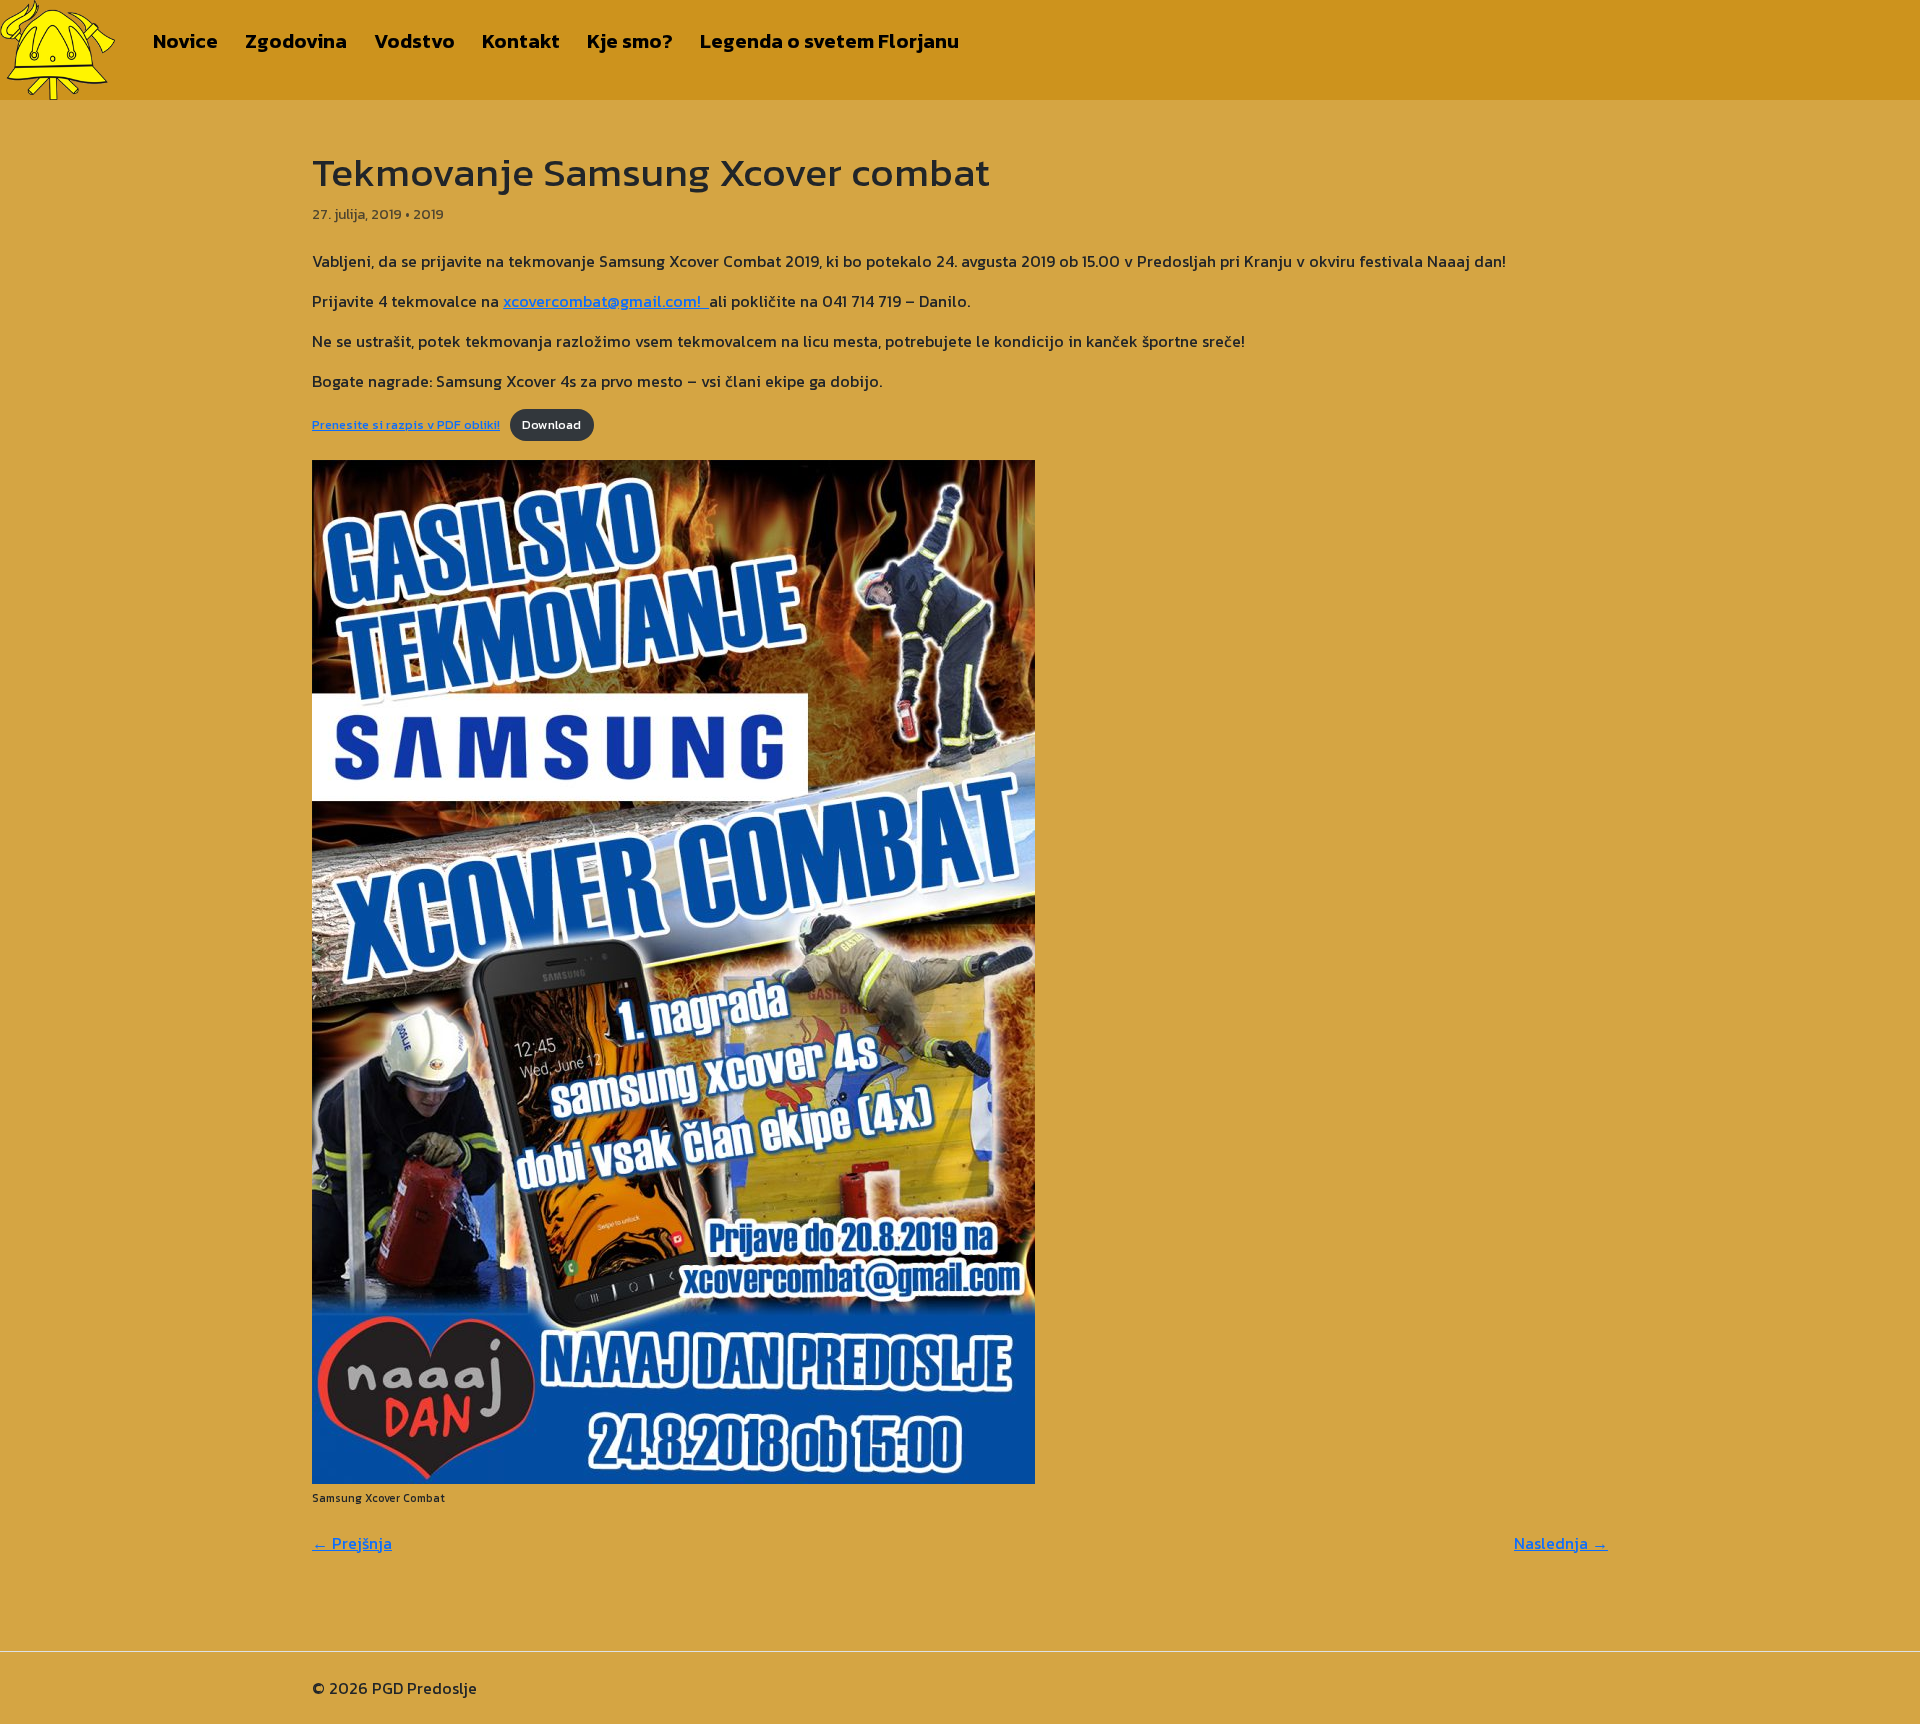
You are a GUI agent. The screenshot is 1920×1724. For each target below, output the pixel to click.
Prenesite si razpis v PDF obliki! (406, 424)
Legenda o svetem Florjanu (829, 41)
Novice (185, 41)
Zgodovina (296, 41)
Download (551, 424)
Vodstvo (414, 41)
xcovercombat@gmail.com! (606, 301)
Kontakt (521, 41)
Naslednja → (1561, 1543)
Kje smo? (630, 41)
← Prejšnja (352, 1543)
